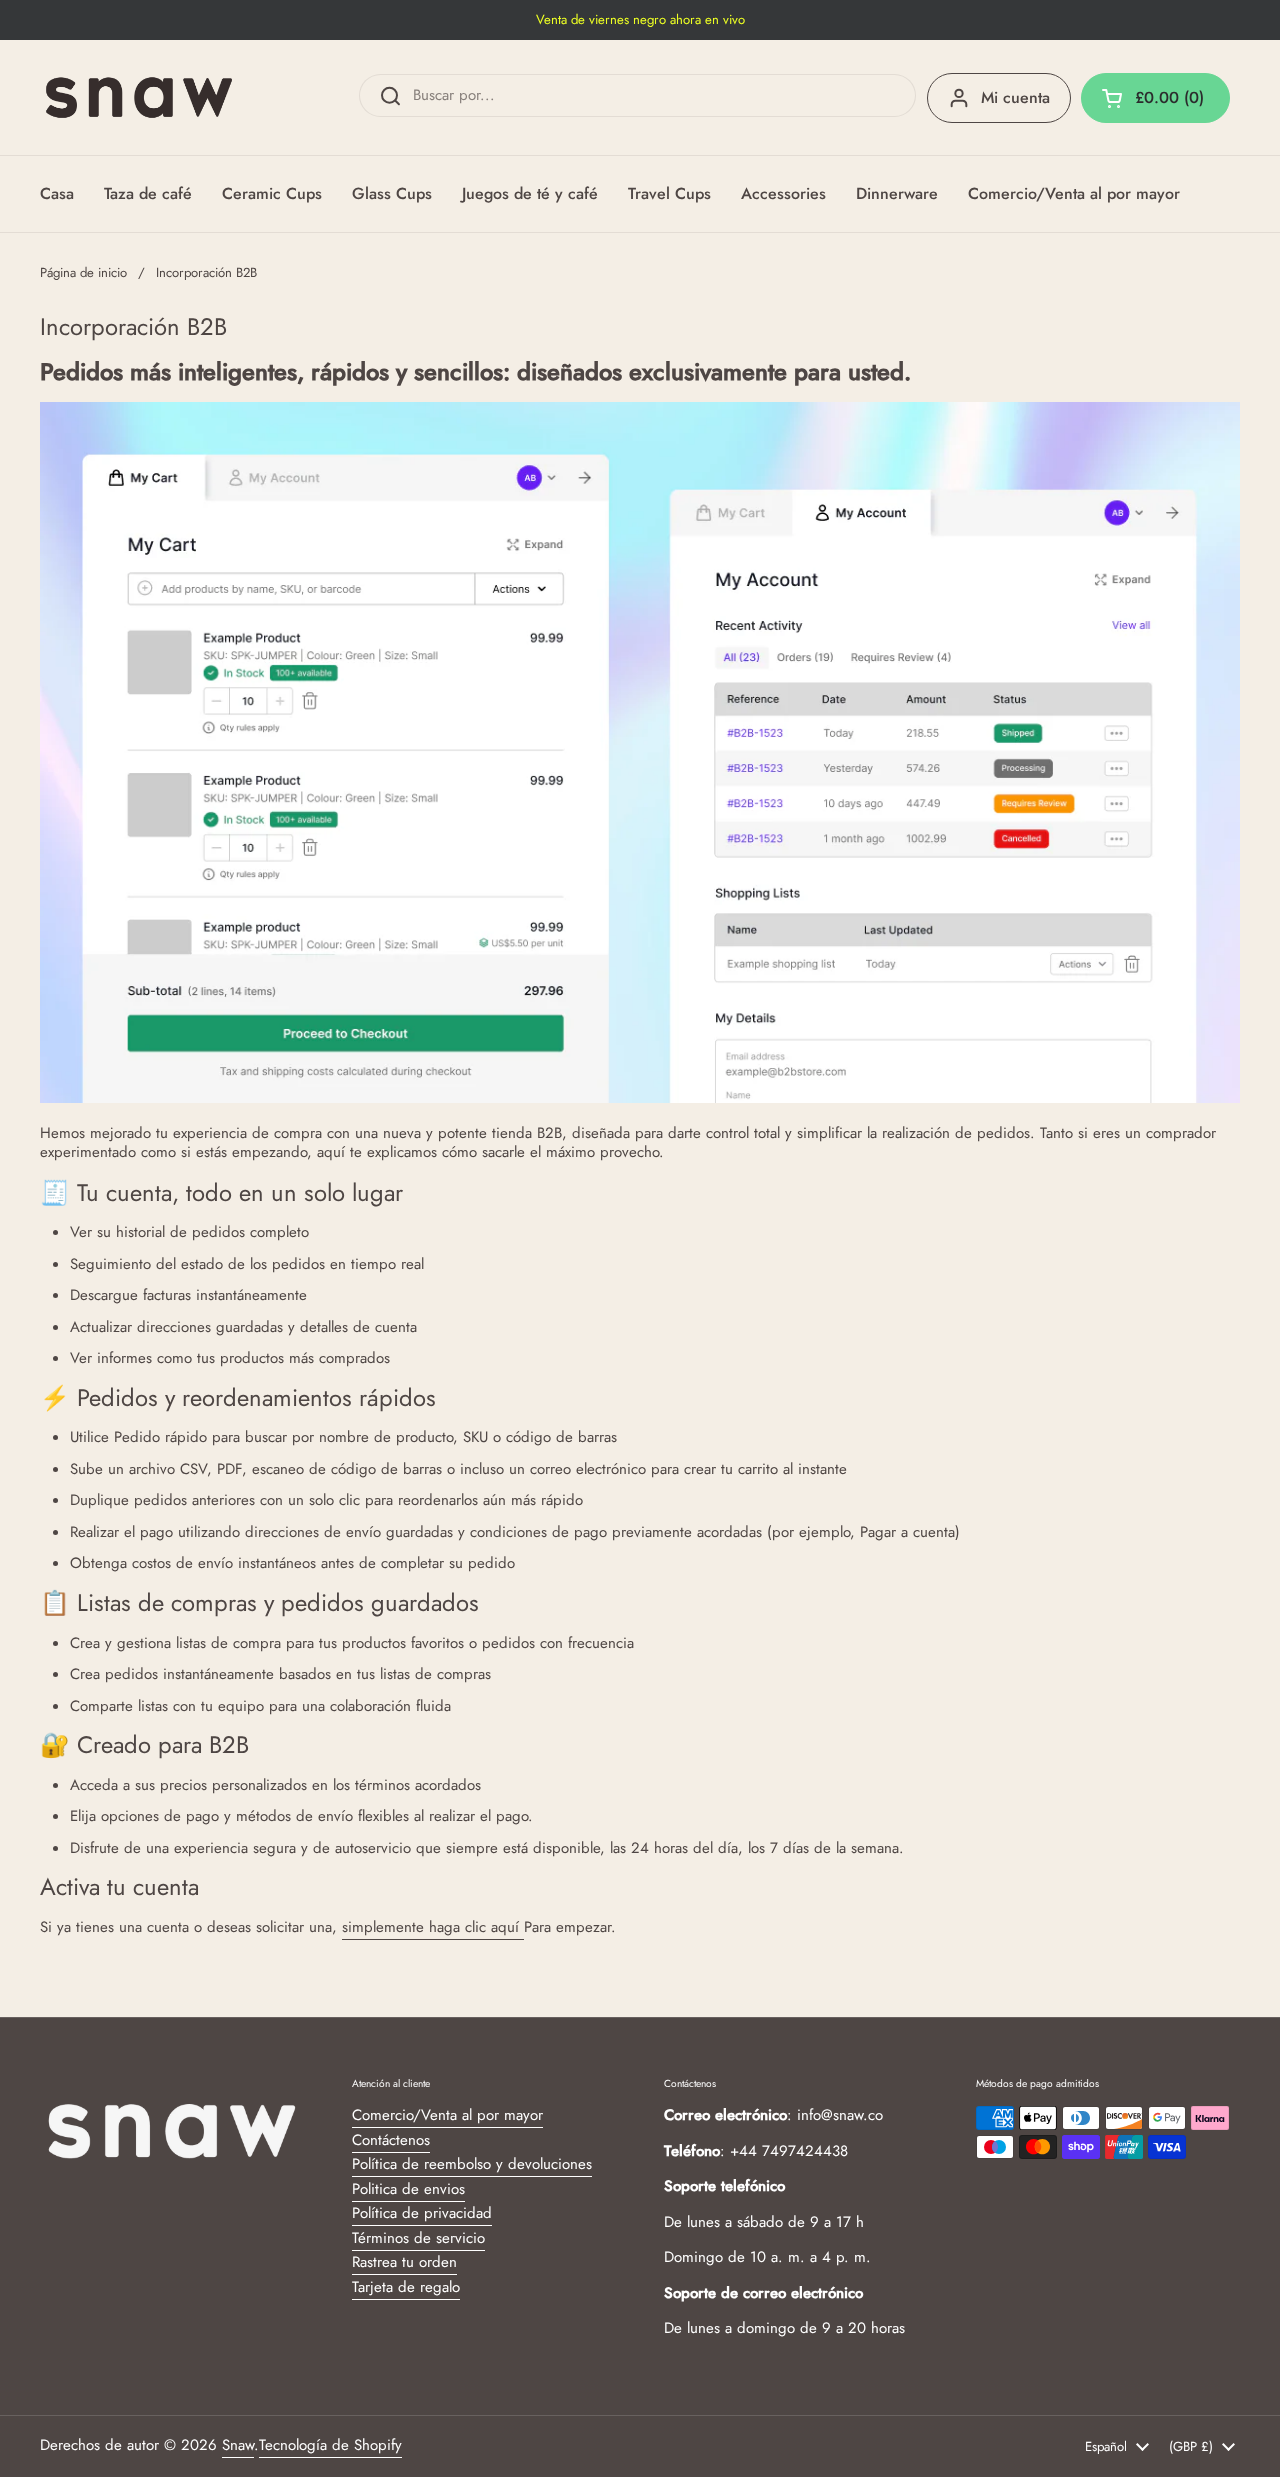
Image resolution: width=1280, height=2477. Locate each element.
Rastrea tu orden (404, 2262)
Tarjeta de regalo (406, 2287)
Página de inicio (83, 272)
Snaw (238, 2445)
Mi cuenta (1015, 97)
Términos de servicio (418, 2238)
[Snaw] (139, 97)
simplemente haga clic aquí (433, 1927)
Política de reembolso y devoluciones (472, 2164)
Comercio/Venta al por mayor (447, 2115)
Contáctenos (391, 2140)
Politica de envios (408, 2189)
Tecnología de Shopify (330, 2445)
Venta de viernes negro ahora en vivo (640, 20)
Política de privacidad (422, 2213)
